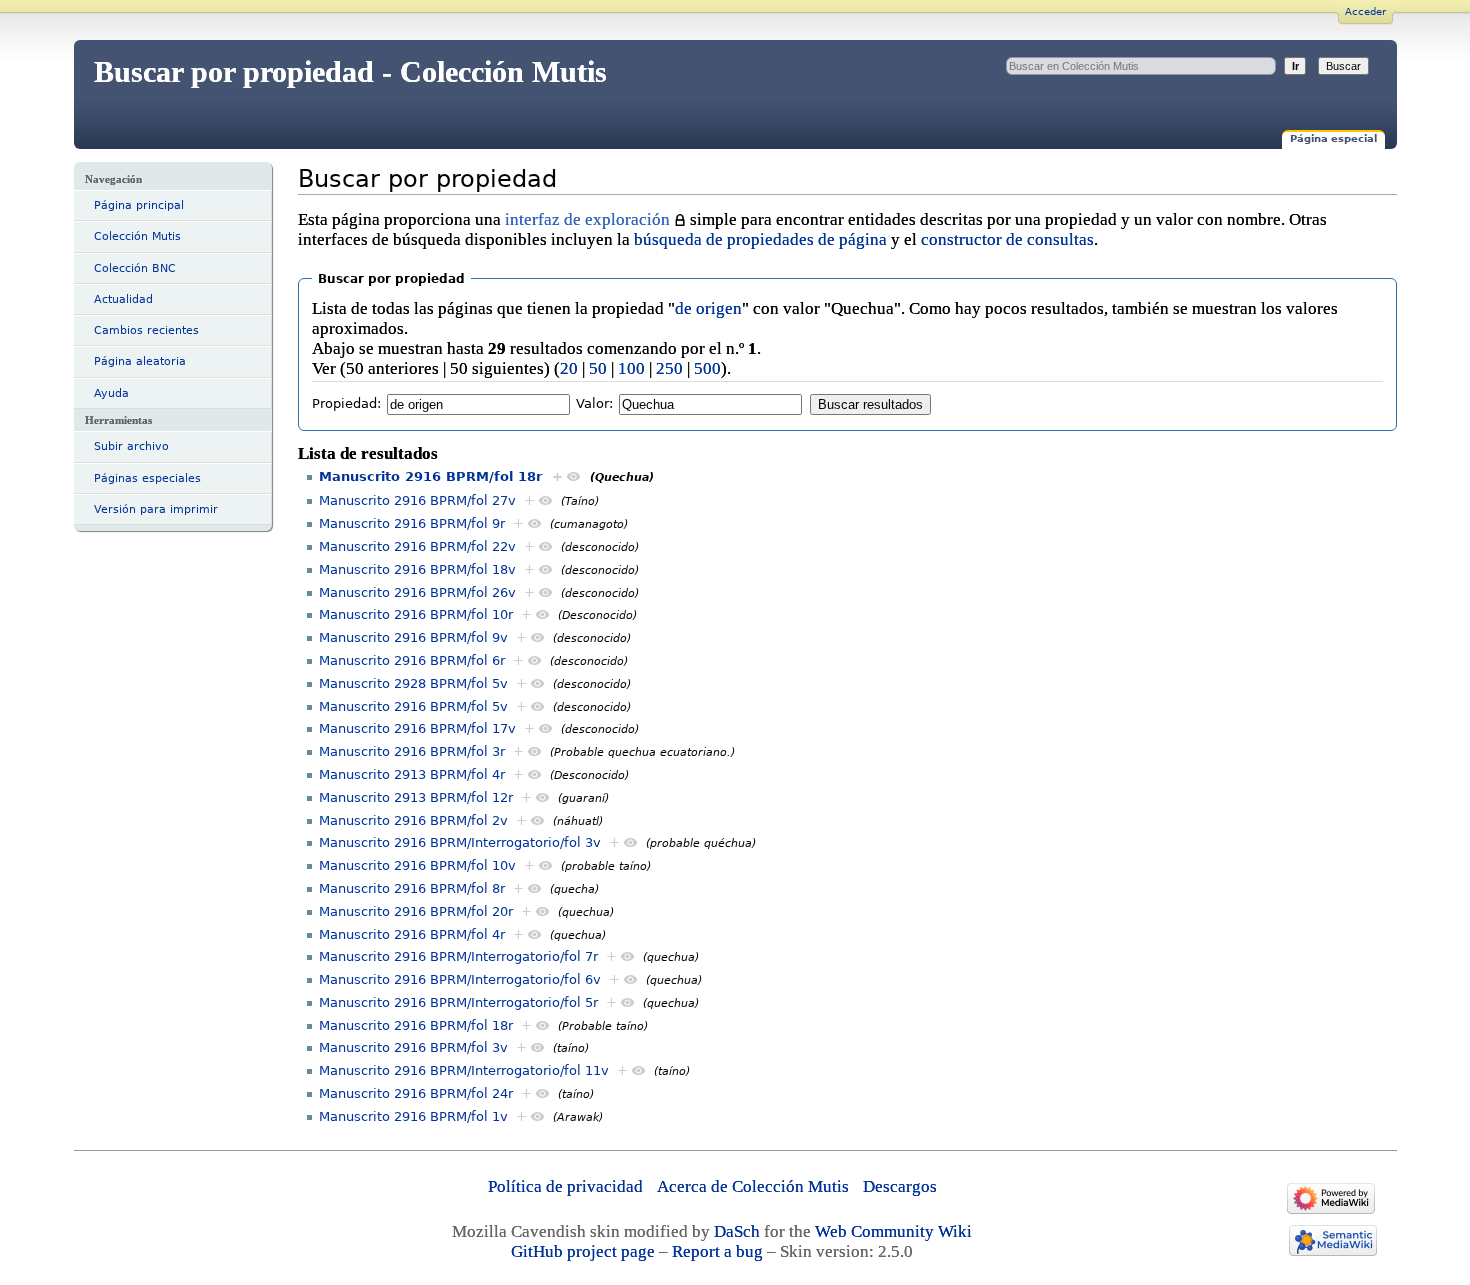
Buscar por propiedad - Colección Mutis (350, 71)
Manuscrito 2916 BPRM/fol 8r (412, 888)
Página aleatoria (140, 361)
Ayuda (111, 393)
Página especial (1333, 138)
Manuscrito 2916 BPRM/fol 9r (412, 523)
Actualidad (123, 299)
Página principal (139, 205)
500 (707, 368)
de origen (708, 308)
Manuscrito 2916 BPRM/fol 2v (413, 820)
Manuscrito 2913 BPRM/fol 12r (416, 797)
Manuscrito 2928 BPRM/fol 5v (413, 683)
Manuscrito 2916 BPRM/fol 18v (417, 569)
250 (669, 368)
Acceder (1365, 11)
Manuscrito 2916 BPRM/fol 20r (416, 911)
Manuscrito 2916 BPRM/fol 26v (417, 592)
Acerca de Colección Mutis (753, 1186)
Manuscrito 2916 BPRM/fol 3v (413, 1047)
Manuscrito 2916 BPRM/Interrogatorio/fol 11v (464, 1070)
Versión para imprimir (156, 509)
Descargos (900, 1186)
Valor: (594, 403)
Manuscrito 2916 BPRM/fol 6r (412, 660)
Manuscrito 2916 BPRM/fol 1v (413, 1116)
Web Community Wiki (893, 1231)
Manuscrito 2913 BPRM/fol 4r (412, 774)
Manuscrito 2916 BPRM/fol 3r (412, 751)
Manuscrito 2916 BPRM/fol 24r (416, 1093)
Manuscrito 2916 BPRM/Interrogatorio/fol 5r (458, 1002)
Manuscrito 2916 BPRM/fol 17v (417, 728)
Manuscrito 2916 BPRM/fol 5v (413, 706)
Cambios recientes (146, 330)
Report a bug (717, 1251)
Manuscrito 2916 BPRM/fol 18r (430, 476)
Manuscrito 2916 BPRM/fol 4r (412, 934)
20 (569, 368)
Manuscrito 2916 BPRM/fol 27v (417, 500)
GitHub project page (583, 1251)
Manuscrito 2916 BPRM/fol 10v (417, 865)
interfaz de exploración (587, 219)
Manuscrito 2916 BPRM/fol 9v (413, 637)
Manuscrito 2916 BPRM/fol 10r (416, 614)
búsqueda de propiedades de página (760, 239)
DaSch (737, 1231)
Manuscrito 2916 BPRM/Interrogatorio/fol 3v (460, 842)
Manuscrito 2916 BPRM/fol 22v (417, 546)
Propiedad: (346, 403)
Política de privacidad (565, 1186)
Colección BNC (135, 268)
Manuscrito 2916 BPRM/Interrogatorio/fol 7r (458, 956)
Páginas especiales (147, 478)
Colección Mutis (137, 236)
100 (631, 368)
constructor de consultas (1007, 239)
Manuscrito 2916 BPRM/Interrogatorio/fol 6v (460, 979)
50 (598, 368)
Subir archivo (131, 446)
